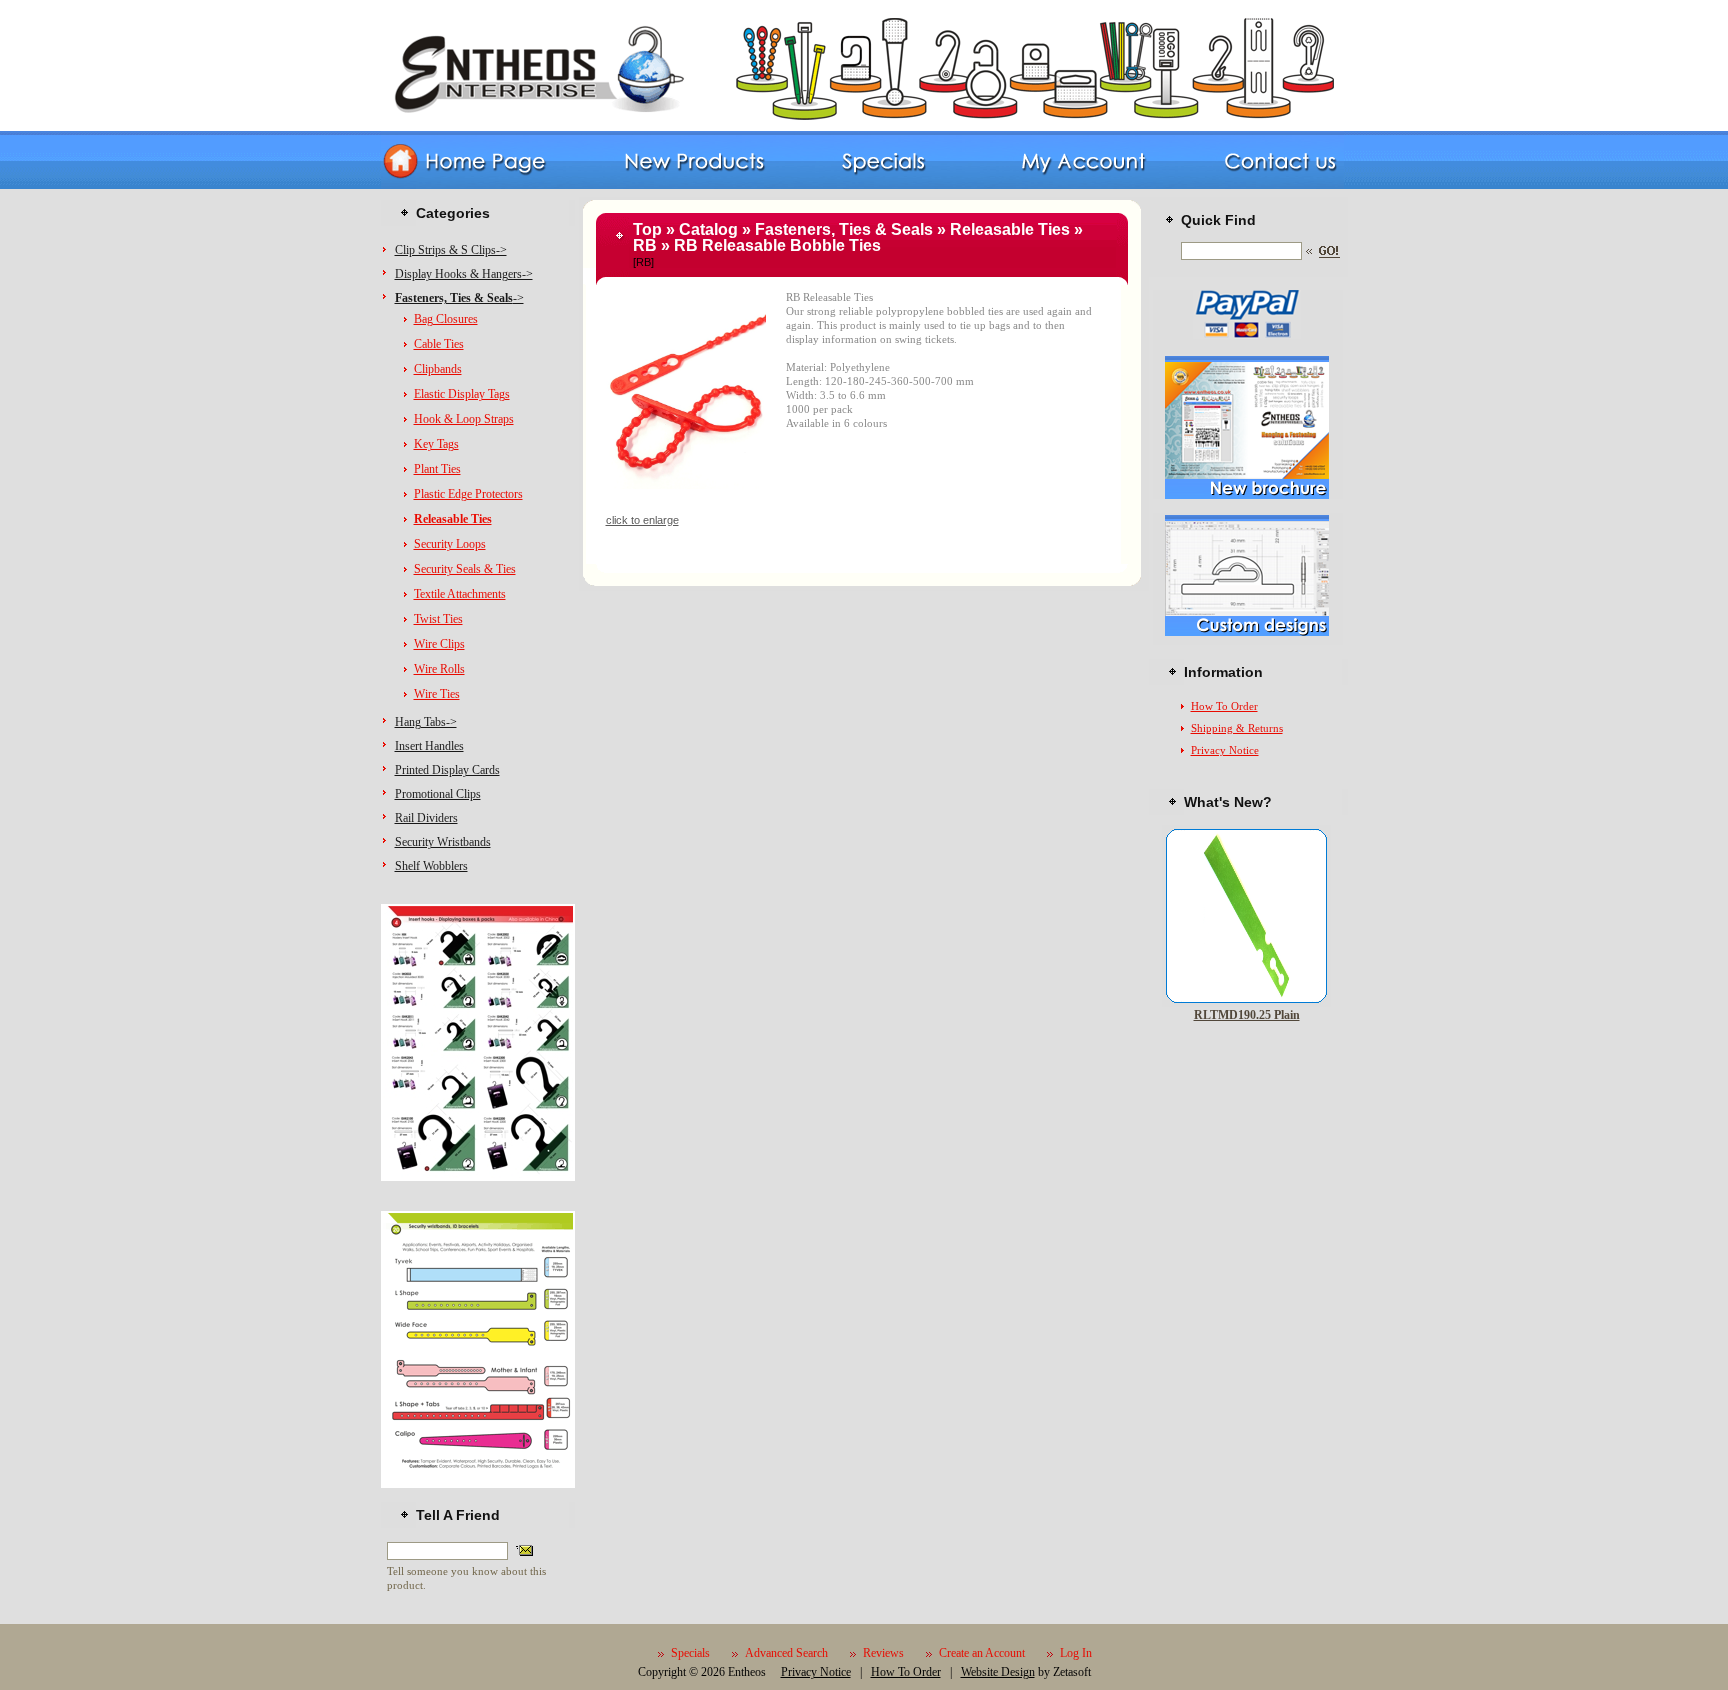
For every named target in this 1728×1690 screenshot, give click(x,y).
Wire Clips (439, 644)
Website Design (998, 1672)
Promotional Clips (438, 794)
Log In (1076, 1653)
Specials (690, 1653)
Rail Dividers (426, 818)
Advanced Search (786, 1653)
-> (459, 298)
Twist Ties (438, 619)
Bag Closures (446, 319)
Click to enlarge (642, 520)
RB (645, 245)
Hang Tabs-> (426, 722)
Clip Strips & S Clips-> (451, 250)
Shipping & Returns (1237, 728)
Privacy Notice (1225, 750)
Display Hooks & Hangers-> (464, 274)
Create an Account (982, 1653)
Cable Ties (439, 344)
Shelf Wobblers (431, 866)
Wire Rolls (439, 669)
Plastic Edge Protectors (468, 494)
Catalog (708, 229)
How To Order (1224, 706)
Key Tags (436, 444)
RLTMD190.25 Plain (1247, 1015)
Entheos (747, 1672)
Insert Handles (429, 746)
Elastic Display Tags (462, 394)
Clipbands (438, 369)
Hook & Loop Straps (464, 419)
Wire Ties (437, 694)
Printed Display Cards (447, 770)
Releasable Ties (1010, 229)
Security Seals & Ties (465, 569)
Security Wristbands (443, 842)
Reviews (883, 1653)
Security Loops (450, 544)
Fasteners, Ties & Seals (844, 229)
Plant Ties (437, 469)
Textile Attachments (460, 594)
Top (647, 229)
